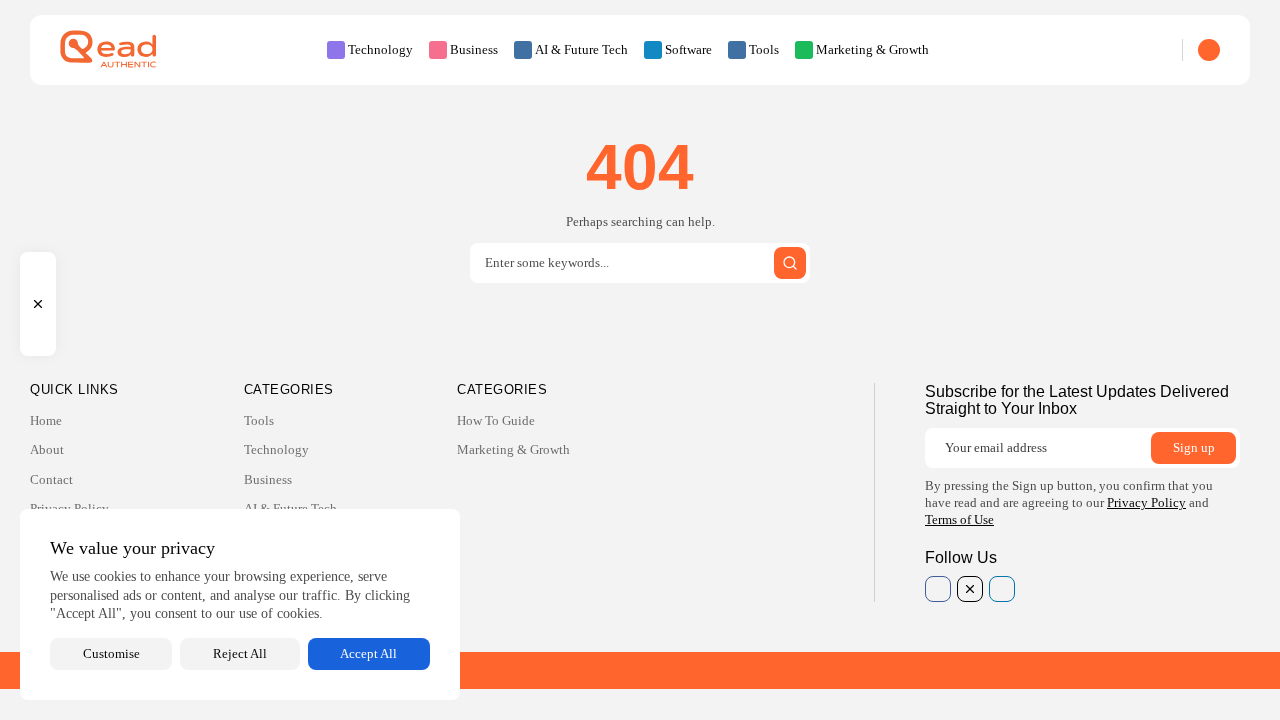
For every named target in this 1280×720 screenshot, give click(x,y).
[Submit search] (790, 263)
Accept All (368, 653)
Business (474, 49)
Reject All (240, 653)
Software (688, 49)
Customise (111, 653)
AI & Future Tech (581, 49)
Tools (764, 49)
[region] (240, 604)
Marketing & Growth (872, 49)
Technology (380, 49)
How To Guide (496, 420)
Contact (51, 479)
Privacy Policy (1146, 502)
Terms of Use (959, 519)
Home (46, 420)
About (47, 449)
